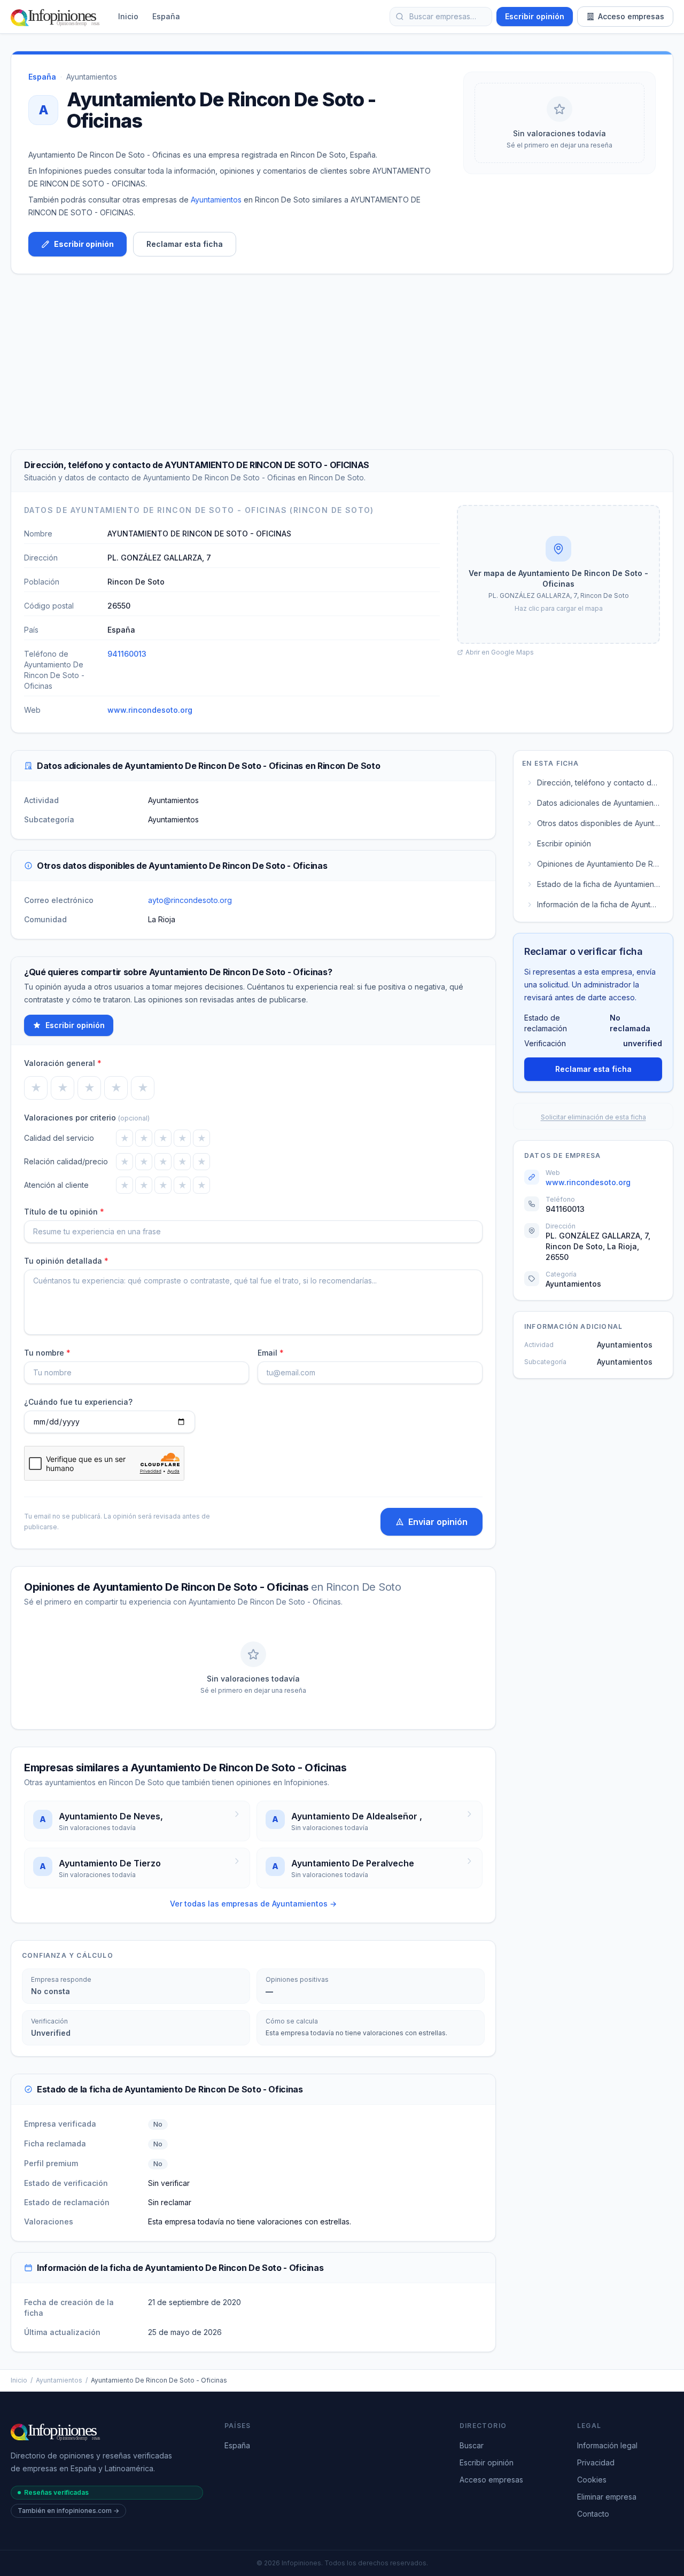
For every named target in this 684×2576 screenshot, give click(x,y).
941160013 (127, 654)
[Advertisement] (342, 362)
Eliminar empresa (607, 2497)
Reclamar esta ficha (185, 244)
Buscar (472, 2445)
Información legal (607, 2445)
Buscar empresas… (443, 16)
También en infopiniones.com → (68, 2511)
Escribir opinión (535, 16)
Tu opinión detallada (66, 1261)
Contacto (593, 2514)
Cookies (592, 2480)
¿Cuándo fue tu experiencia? (78, 1402)
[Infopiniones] (57, 17)
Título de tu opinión (64, 1212)
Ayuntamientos (92, 77)
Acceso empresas (631, 16)
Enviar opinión (438, 1522)
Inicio (128, 16)
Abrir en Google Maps (500, 652)
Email (271, 1353)
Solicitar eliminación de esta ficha (593, 1117)
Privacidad (596, 2462)
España (166, 16)
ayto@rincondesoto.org (190, 900)
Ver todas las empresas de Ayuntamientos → (253, 1904)
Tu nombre (47, 1353)
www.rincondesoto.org (150, 710)
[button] (558, 574)
